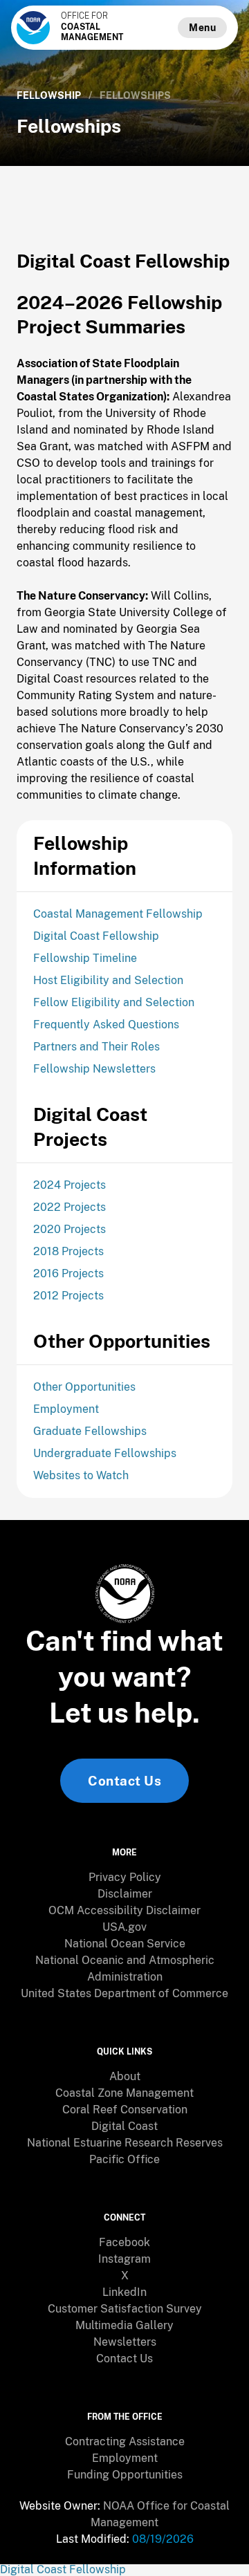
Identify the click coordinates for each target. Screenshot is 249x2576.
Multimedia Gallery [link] (124, 2325)
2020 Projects (70, 1229)
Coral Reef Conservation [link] (125, 2110)
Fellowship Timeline (85, 958)
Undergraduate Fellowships (105, 1453)
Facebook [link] (124, 2242)
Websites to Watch (81, 1475)
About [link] (125, 2076)
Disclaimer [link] (125, 1894)
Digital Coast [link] (124, 2126)
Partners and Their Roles (96, 1047)
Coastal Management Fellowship (118, 914)
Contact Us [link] (124, 1781)
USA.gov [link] (124, 1927)
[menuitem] (124, 1878)
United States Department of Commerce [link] (124, 1993)
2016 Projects (68, 1273)
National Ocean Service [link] (125, 1944)
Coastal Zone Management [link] (124, 2093)
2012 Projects (68, 1296)
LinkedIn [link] (124, 2292)
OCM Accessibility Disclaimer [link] (124, 1910)
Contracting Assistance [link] (125, 2441)
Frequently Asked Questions (106, 1025)
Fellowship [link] (49, 95)
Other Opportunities (84, 1387)
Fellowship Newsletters (94, 1069)
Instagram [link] (124, 2259)
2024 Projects (70, 1185)
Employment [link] (125, 2458)
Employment (66, 1409)
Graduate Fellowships (90, 1431)
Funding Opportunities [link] (125, 2475)
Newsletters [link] (125, 2342)
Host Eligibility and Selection (108, 980)
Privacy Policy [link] (125, 1877)
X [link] (125, 2276)
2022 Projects (70, 1207)
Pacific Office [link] (124, 2159)
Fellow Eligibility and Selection (114, 1002)
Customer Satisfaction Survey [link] (125, 2309)
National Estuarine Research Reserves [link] (125, 2143)
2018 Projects (68, 1251)
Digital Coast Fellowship (96, 936)
